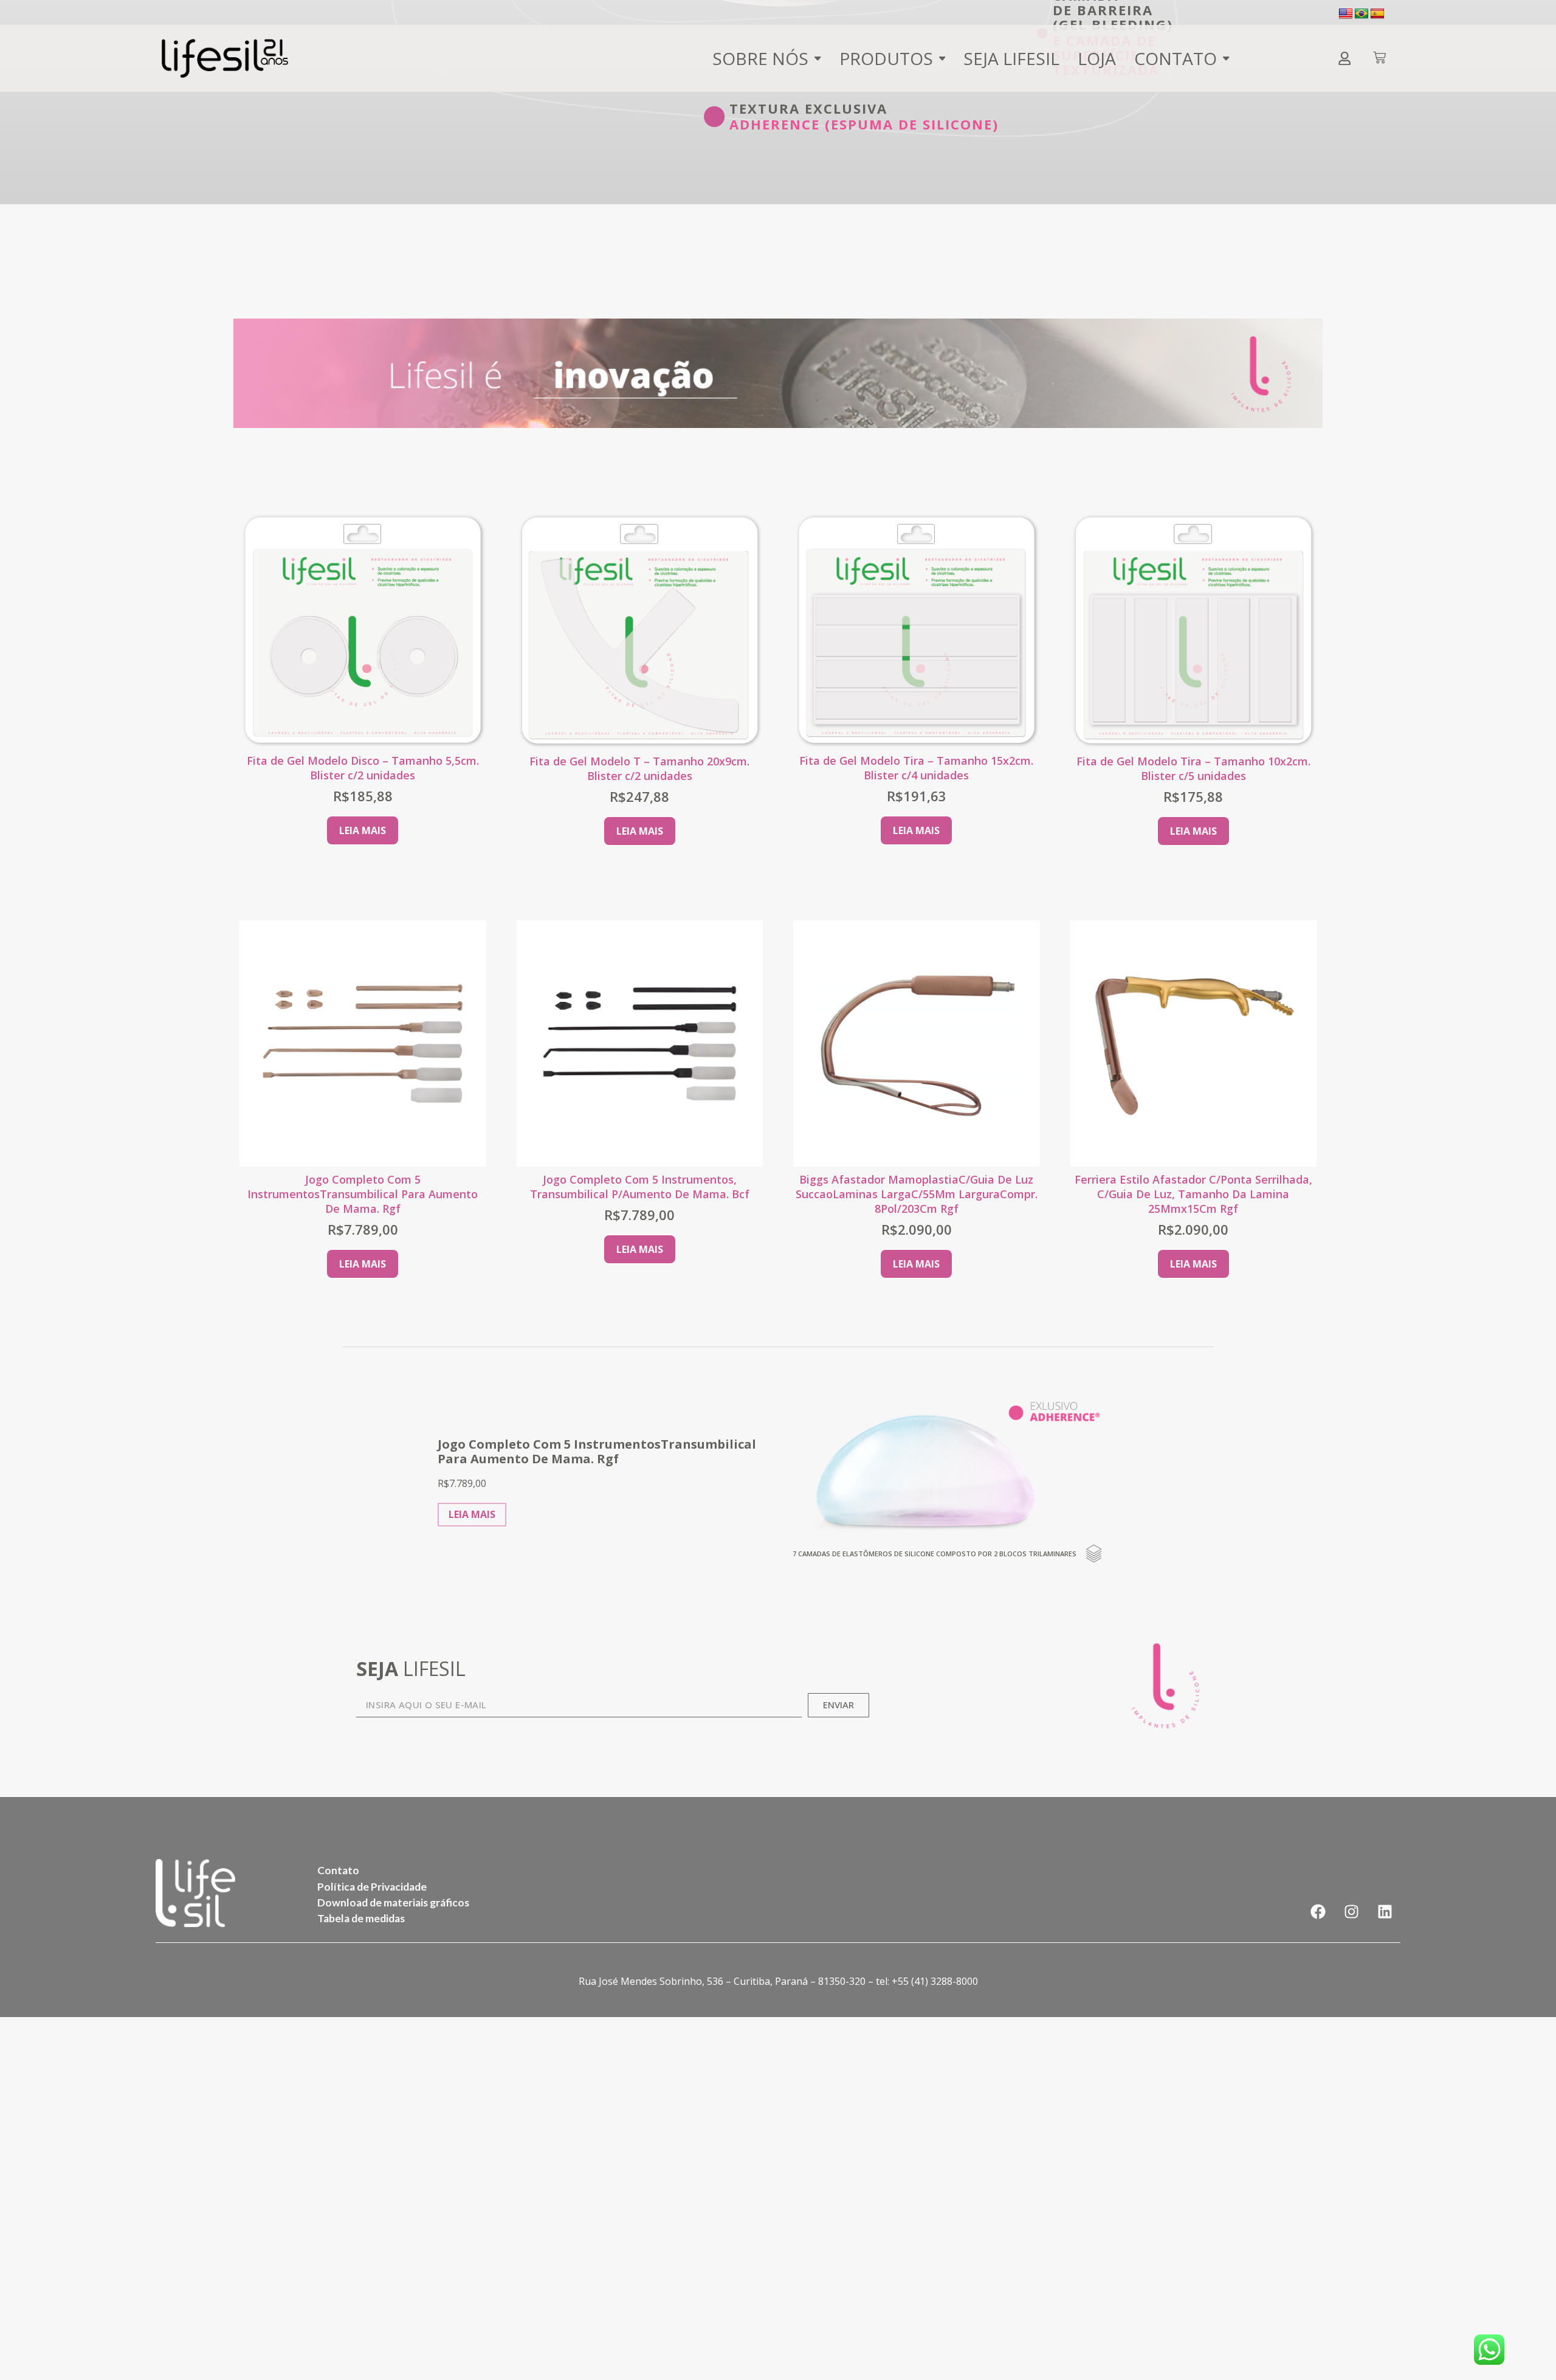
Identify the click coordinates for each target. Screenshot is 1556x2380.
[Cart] (1379, 59)
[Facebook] (1318, 1912)
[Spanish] (1377, 14)
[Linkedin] (1385, 1912)
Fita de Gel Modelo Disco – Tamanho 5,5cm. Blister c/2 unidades (363, 768)
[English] (1346, 14)
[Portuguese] (1361, 14)
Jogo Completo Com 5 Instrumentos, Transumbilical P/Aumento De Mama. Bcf (640, 1187)
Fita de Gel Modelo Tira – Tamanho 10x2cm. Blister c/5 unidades (1193, 768)
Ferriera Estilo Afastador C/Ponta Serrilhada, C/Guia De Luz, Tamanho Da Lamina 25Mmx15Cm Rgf (1193, 1194)
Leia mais (363, 830)
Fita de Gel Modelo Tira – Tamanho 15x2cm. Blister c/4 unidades (916, 768)
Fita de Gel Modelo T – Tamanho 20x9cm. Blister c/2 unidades (639, 768)
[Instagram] (1352, 1912)
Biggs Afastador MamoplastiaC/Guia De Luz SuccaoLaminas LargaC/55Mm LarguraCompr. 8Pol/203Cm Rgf (917, 1194)
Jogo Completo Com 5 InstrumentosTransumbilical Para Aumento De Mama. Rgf (363, 1194)
